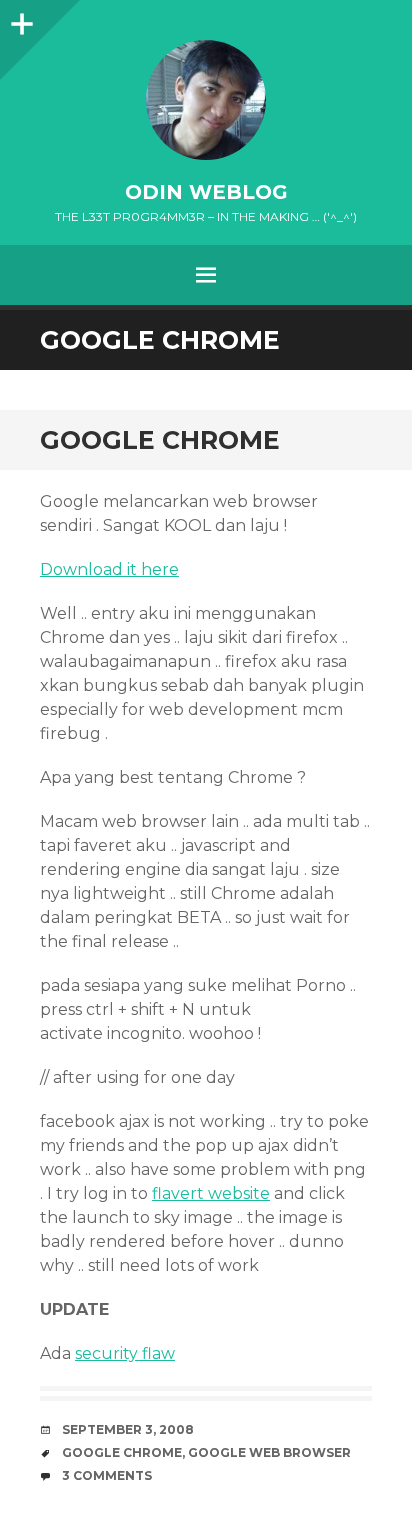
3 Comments (107, 1475)
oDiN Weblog (206, 192)
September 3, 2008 (128, 1429)
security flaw (125, 1353)
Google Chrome (160, 440)
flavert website (211, 1193)
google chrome (122, 1452)
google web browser (269, 1452)
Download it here (109, 569)
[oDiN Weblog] (206, 100)
